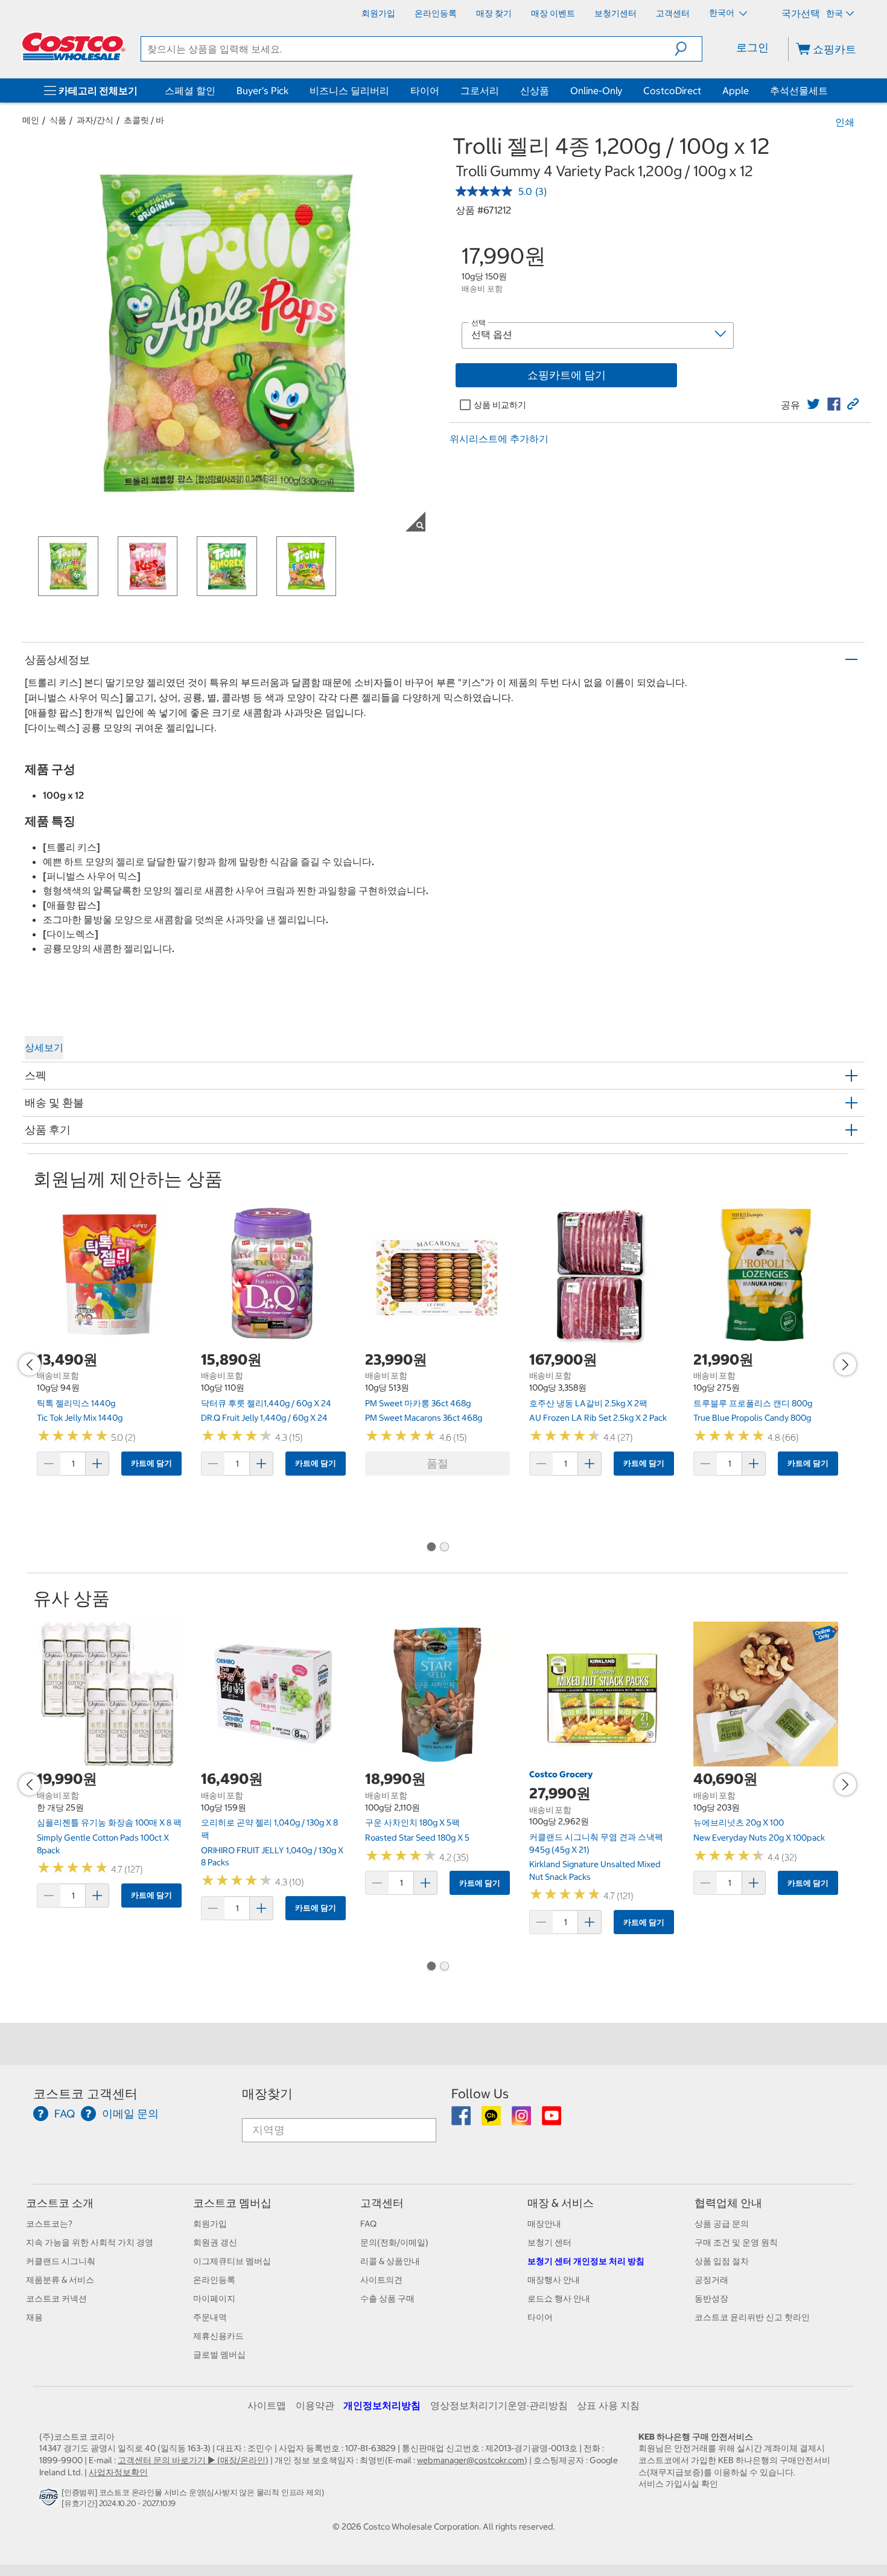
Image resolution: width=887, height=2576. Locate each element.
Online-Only (596, 90)
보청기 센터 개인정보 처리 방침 (586, 2261)
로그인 (752, 47)
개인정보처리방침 (382, 2405)
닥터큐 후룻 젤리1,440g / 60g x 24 (266, 1403)
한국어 (723, 13)
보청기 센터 (549, 2242)
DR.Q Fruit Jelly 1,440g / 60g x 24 (264, 1418)
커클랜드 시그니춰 (61, 2261)
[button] (688, 49)
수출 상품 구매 (387, 2298)
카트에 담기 (151, 1463)
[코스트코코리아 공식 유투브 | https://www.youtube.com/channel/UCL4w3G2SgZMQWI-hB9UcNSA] (552, 2120)
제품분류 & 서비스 (60, 2280)
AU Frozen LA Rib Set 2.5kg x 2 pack (598, 1418)
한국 (835, 13)
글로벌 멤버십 (219, 2355)
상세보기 (44, 1047)
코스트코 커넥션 (56, 2298)
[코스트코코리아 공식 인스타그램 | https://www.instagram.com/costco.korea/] (522, 2120)
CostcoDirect (672, 90)
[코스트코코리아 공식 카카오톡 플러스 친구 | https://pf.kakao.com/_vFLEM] (492, 2120)
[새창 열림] (50, 2500)
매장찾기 (267, 2094)
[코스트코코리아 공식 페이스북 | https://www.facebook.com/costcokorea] (462, 2120)
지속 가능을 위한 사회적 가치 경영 (90, 2242)
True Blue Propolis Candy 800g (752, 1418)
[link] (813, 404)
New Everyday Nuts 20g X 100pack (759, 1838)
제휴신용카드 (218, 2336)
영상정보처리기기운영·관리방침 (499, 2405)
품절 (437, 1463)
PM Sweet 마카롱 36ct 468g (418, 1403)
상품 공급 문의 (722, 2224)
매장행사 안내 (554, 2280)
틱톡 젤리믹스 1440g (76, 1403)
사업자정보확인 (118, 2472)
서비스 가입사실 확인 (678, 2484)
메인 (31, 120)
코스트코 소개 (60, 2203)
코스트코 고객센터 (85, 2094)
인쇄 (845, 122)
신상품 (535, 90)
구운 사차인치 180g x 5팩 (412, 1823)
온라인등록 (214, 2280)
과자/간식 (95, 120)
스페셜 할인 (190, 90)
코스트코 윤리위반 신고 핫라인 (752, 2317)
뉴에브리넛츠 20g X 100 (739, 1823)
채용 (34, 2317)
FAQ (368, 2224)
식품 (58, 120)
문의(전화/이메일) (394, 2242)
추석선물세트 (799, 90)
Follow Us (480, 2094)
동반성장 (711, 2298)
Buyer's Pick (262, 90)
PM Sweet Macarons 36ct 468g (424, 1418)
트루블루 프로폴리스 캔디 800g (753, 1403)
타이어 (425, 90)
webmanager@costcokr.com (471, 2460)
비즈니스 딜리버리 (349, 90)
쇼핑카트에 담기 (567, 375)
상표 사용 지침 (608, 2405)
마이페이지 (214, 2298)
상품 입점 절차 (722, 2261)
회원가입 (210, 2224)
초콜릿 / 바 (144, 120)
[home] (74, 46)
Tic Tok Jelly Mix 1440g (80, 1418)
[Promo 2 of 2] (444, 1547)
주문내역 (210, 2317)
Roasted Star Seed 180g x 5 (417, 1838)
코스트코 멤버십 (232, 2203)
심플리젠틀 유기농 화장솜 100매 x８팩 (109, 1823)
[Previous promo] (30, 1365)
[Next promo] (845, 1365)
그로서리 (480, 90)
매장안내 (544, 2224)
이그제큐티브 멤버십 (232, 2261)
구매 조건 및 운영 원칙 (736, 2242)
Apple (736, 90)
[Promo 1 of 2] (431, 1547)
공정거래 (711, 2280)
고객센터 (382, 2203)
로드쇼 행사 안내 (559, 2298)
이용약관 (315, 2405)
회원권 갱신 (215, 2242)
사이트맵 (267, 2405)
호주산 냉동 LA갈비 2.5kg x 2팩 (588, 1403)
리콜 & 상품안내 (390, 2261)
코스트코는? (49, 2224)
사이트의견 (381, 2280)
